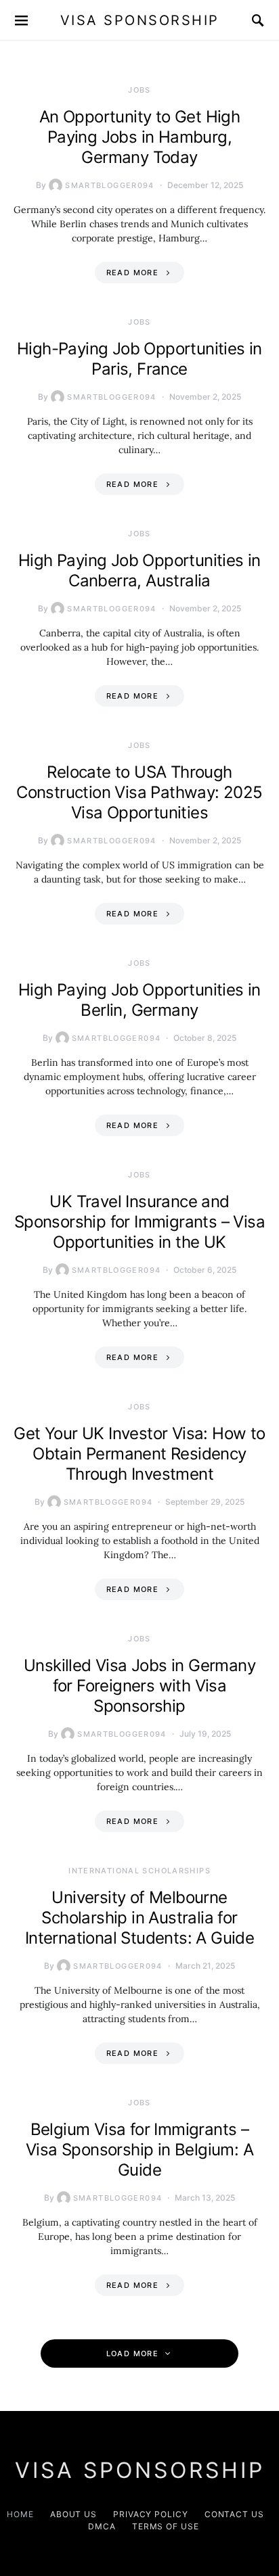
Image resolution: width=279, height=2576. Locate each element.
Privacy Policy (151, 2514)
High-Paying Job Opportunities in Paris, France (139, 359)
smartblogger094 (110, 185)
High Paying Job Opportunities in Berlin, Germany (139, 1000)
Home (20, 2514)
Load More (132, 2353)
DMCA (102, 2526)
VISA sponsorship (140, 20)
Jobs (139, 90)
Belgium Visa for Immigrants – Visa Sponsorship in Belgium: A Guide (139, 2150)
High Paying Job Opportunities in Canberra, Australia (139, 570)
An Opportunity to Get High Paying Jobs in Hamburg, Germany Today (139, 137)
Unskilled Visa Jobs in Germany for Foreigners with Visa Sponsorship (139, 1686)
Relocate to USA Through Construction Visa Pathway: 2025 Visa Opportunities (139, 792)
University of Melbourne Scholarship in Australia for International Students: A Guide (139, 1918)
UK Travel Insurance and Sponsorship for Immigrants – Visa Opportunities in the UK (139, 1222)
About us (73, 2514)
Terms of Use (166, 2526)
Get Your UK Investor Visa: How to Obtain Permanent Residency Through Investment (139, 1454)
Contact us (234, 2514)
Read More (132, 273)
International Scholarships (139, 1871)
